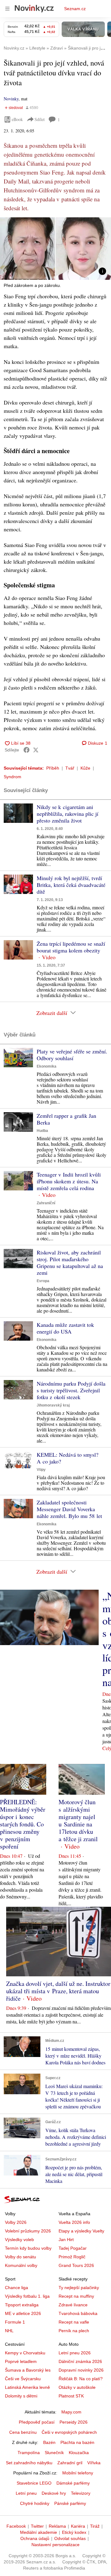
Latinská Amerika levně (27, 2387)
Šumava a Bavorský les (28, 2370)
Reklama (57, 2526)
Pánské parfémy (70, 2503)
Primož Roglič (72, 2257)
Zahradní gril (70, 2463)
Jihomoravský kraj (53, 1405)
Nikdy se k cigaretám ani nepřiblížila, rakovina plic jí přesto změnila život (68, 814)
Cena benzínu (23, 2432)
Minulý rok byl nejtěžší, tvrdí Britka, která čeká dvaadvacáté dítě (71, 885)
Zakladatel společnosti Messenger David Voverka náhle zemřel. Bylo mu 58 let (69, 1509)
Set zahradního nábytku (29, 2463)
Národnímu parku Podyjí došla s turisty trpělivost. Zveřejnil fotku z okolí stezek (71, 1390)
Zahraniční (46, 1203)
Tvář (70, 768)
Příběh (53, 768)
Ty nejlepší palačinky (79, 2288)
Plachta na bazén (77, 2442)
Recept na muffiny (76, 2296)
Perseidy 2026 (74, 2422)
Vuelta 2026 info (74, 2222)
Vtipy (41, 1470)
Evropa (43, 1281)
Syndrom (12, 777)
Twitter (37, 2526)
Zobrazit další (52, 1013)
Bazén (49, 2442)
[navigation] (7, 9)
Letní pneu (26, 2493)
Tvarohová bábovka (78, 2313)
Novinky (11, 99)
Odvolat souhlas (70, 2538)
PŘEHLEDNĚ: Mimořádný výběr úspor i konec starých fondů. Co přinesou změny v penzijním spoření (23, 1824)
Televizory (81, 2493)
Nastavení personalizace (55, 2545)
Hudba (42, 1131)
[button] (55, 249)
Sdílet (40, 119)
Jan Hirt (66, 2240)
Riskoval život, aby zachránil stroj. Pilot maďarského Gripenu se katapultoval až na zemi (70, 1262)
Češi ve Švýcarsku (23, 2379)
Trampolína (29, 2453)
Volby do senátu (21, 2257)
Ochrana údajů (35, 2538)
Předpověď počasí (37, 2422)
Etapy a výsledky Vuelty (81, 2231)
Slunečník (54, 2453)
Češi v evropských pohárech (69, 2432)
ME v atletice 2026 (23, 2313)
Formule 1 (15, 2322)
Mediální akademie (39, 2532)
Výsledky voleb (19, 2240)
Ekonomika (47, 1066)
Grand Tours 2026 (76, 2265)
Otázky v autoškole (77, 2387)
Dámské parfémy (73, 2483)
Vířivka (94, 2463)
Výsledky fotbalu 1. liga (27, 2296)
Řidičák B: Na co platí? (81, 2379)
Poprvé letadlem (21, 2361)
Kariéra (78, 2526)
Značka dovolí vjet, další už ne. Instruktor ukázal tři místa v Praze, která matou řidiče (58, 1991)
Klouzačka (79, 2453)
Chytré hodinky (35, 2503)
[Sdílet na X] (36, 750)
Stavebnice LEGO (34, 2483)
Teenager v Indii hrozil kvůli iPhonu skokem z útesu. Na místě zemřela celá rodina (69, 1181)
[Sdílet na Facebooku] (27, 750)
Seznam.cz (75, 9)
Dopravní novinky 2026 (81, 2370)
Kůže (85, 768)
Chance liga (16, 2288)
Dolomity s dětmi (21, 2396)
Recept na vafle (74, 2322)
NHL (9, 2331)
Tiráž (95, 2526)
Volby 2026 (16, 2222)
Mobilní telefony (78, 2473)
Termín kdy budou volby (28, 2248)
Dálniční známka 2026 (80, 2361)
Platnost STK (71, 2396)
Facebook (16, 2526)
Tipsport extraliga (22, 2305)
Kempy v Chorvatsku (25, 2353)
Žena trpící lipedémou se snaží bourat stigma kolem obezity (71, 947)
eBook (17, 119)
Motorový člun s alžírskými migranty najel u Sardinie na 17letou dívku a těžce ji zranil (78, 1820)
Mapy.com (71, 2412)
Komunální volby (21, 2265)
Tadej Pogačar (73, 2248)
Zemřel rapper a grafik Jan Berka (66, 1119)
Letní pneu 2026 (75, 2353)
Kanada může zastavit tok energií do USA (65, 1328)
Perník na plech (74, 2331)
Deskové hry (54, 2493)
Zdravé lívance (73, 2305)
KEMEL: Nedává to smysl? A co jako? (68, 1458)
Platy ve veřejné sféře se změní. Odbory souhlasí (72, 1055)
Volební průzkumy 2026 (28, 2231)
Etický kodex (74, 2532)
